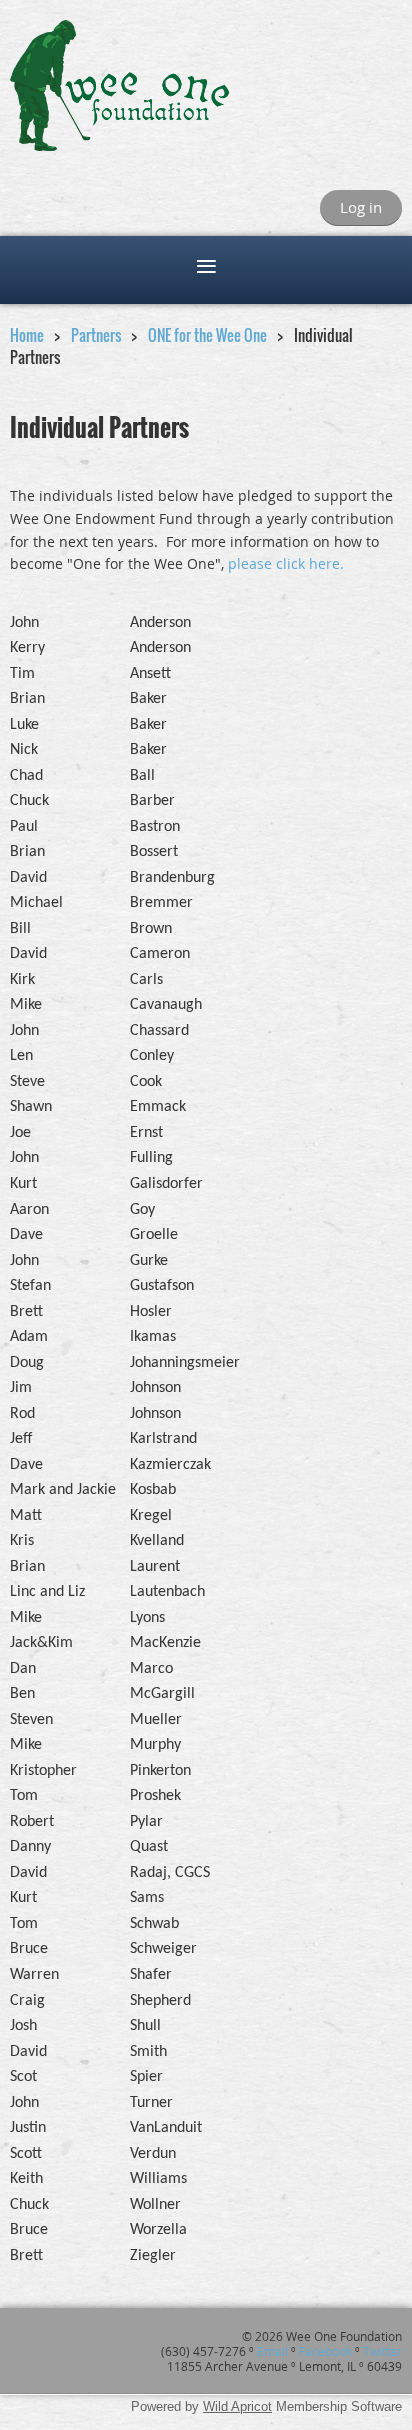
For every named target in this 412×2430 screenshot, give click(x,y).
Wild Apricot (237, 2406)
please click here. (286, 563)
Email (272, 2351)
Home (27, 335)
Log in (361, 207)
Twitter (382, 2351)
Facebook (325, 2351)
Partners (96, 335)
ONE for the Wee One (207, 335)
